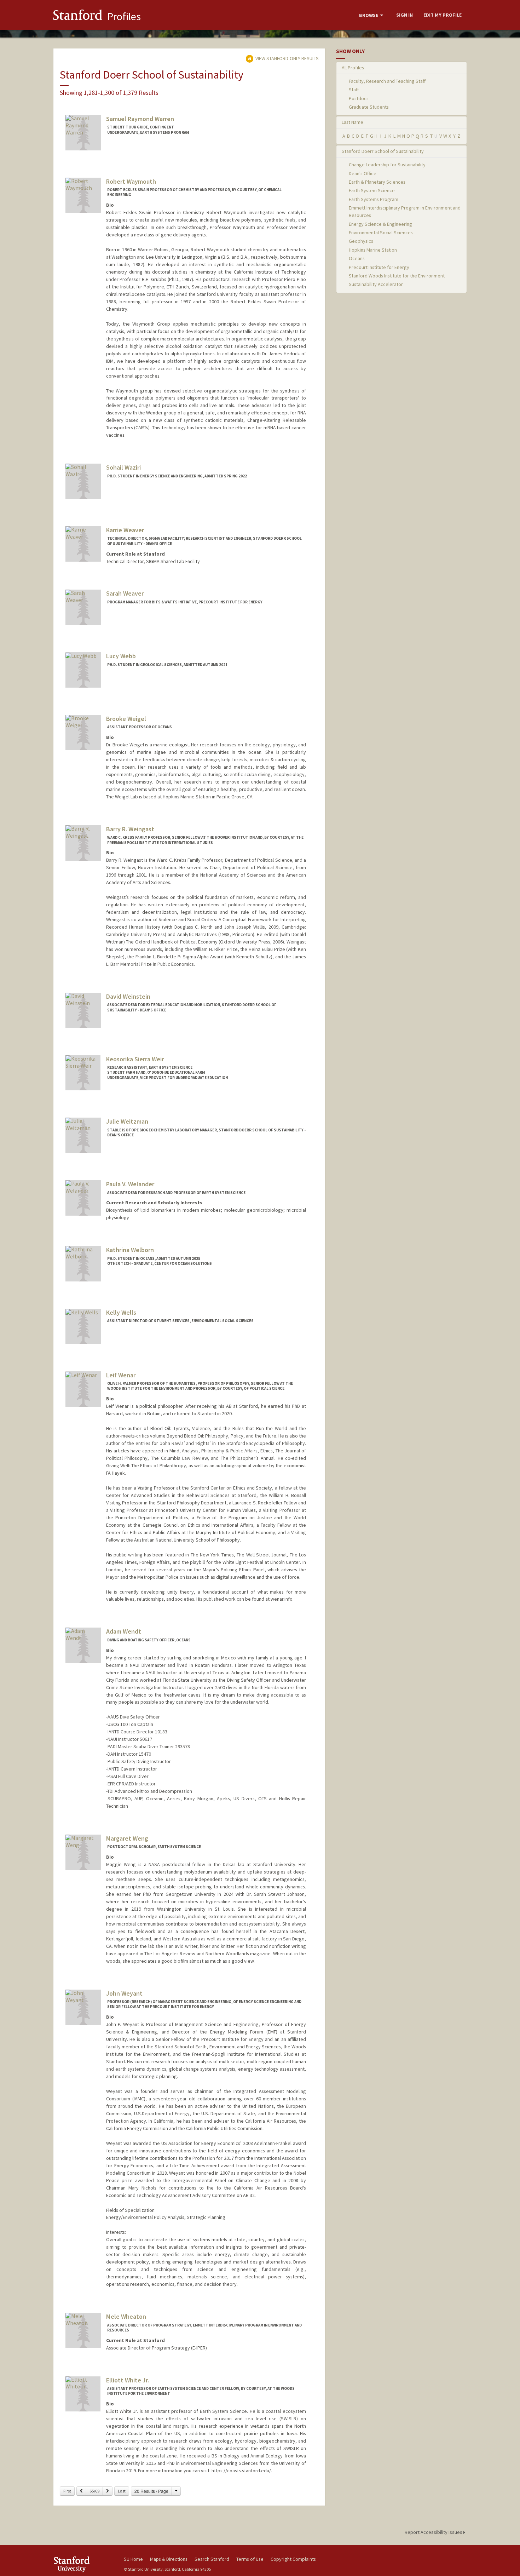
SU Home (133, 2559)
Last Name (353, 122)
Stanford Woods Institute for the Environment (397, 276)
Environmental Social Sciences (381, 233)
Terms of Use (250, 2559)
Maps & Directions (169, 2559)
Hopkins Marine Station (373, 250)
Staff (354, 90)
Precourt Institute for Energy (379, 267)
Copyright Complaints (293, 2559)
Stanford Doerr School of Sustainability (383, 151)
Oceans (357, 258)
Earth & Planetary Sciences (377, 182)
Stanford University (83, 2564)
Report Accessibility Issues (434, 2532)
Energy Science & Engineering (380, 224)
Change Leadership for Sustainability (387, 165)
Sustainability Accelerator (376, 284)
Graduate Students (369, 107)
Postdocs (359, 98)
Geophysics (361, 241)
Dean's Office (363, 173)
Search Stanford (212, 2559)
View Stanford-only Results (287, 58)
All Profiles (353, 68)
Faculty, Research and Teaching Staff (387, 81)
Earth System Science (372, 190)
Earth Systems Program (374, 199)
